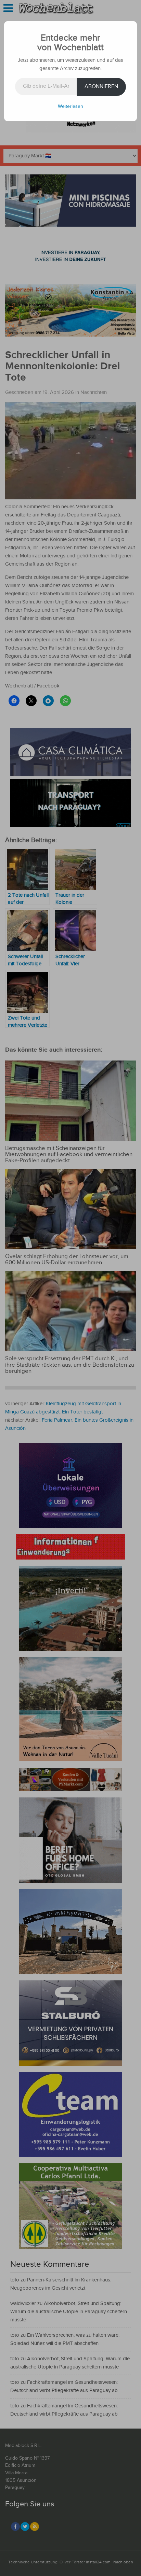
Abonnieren (101, 87)
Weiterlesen (70, 106)
